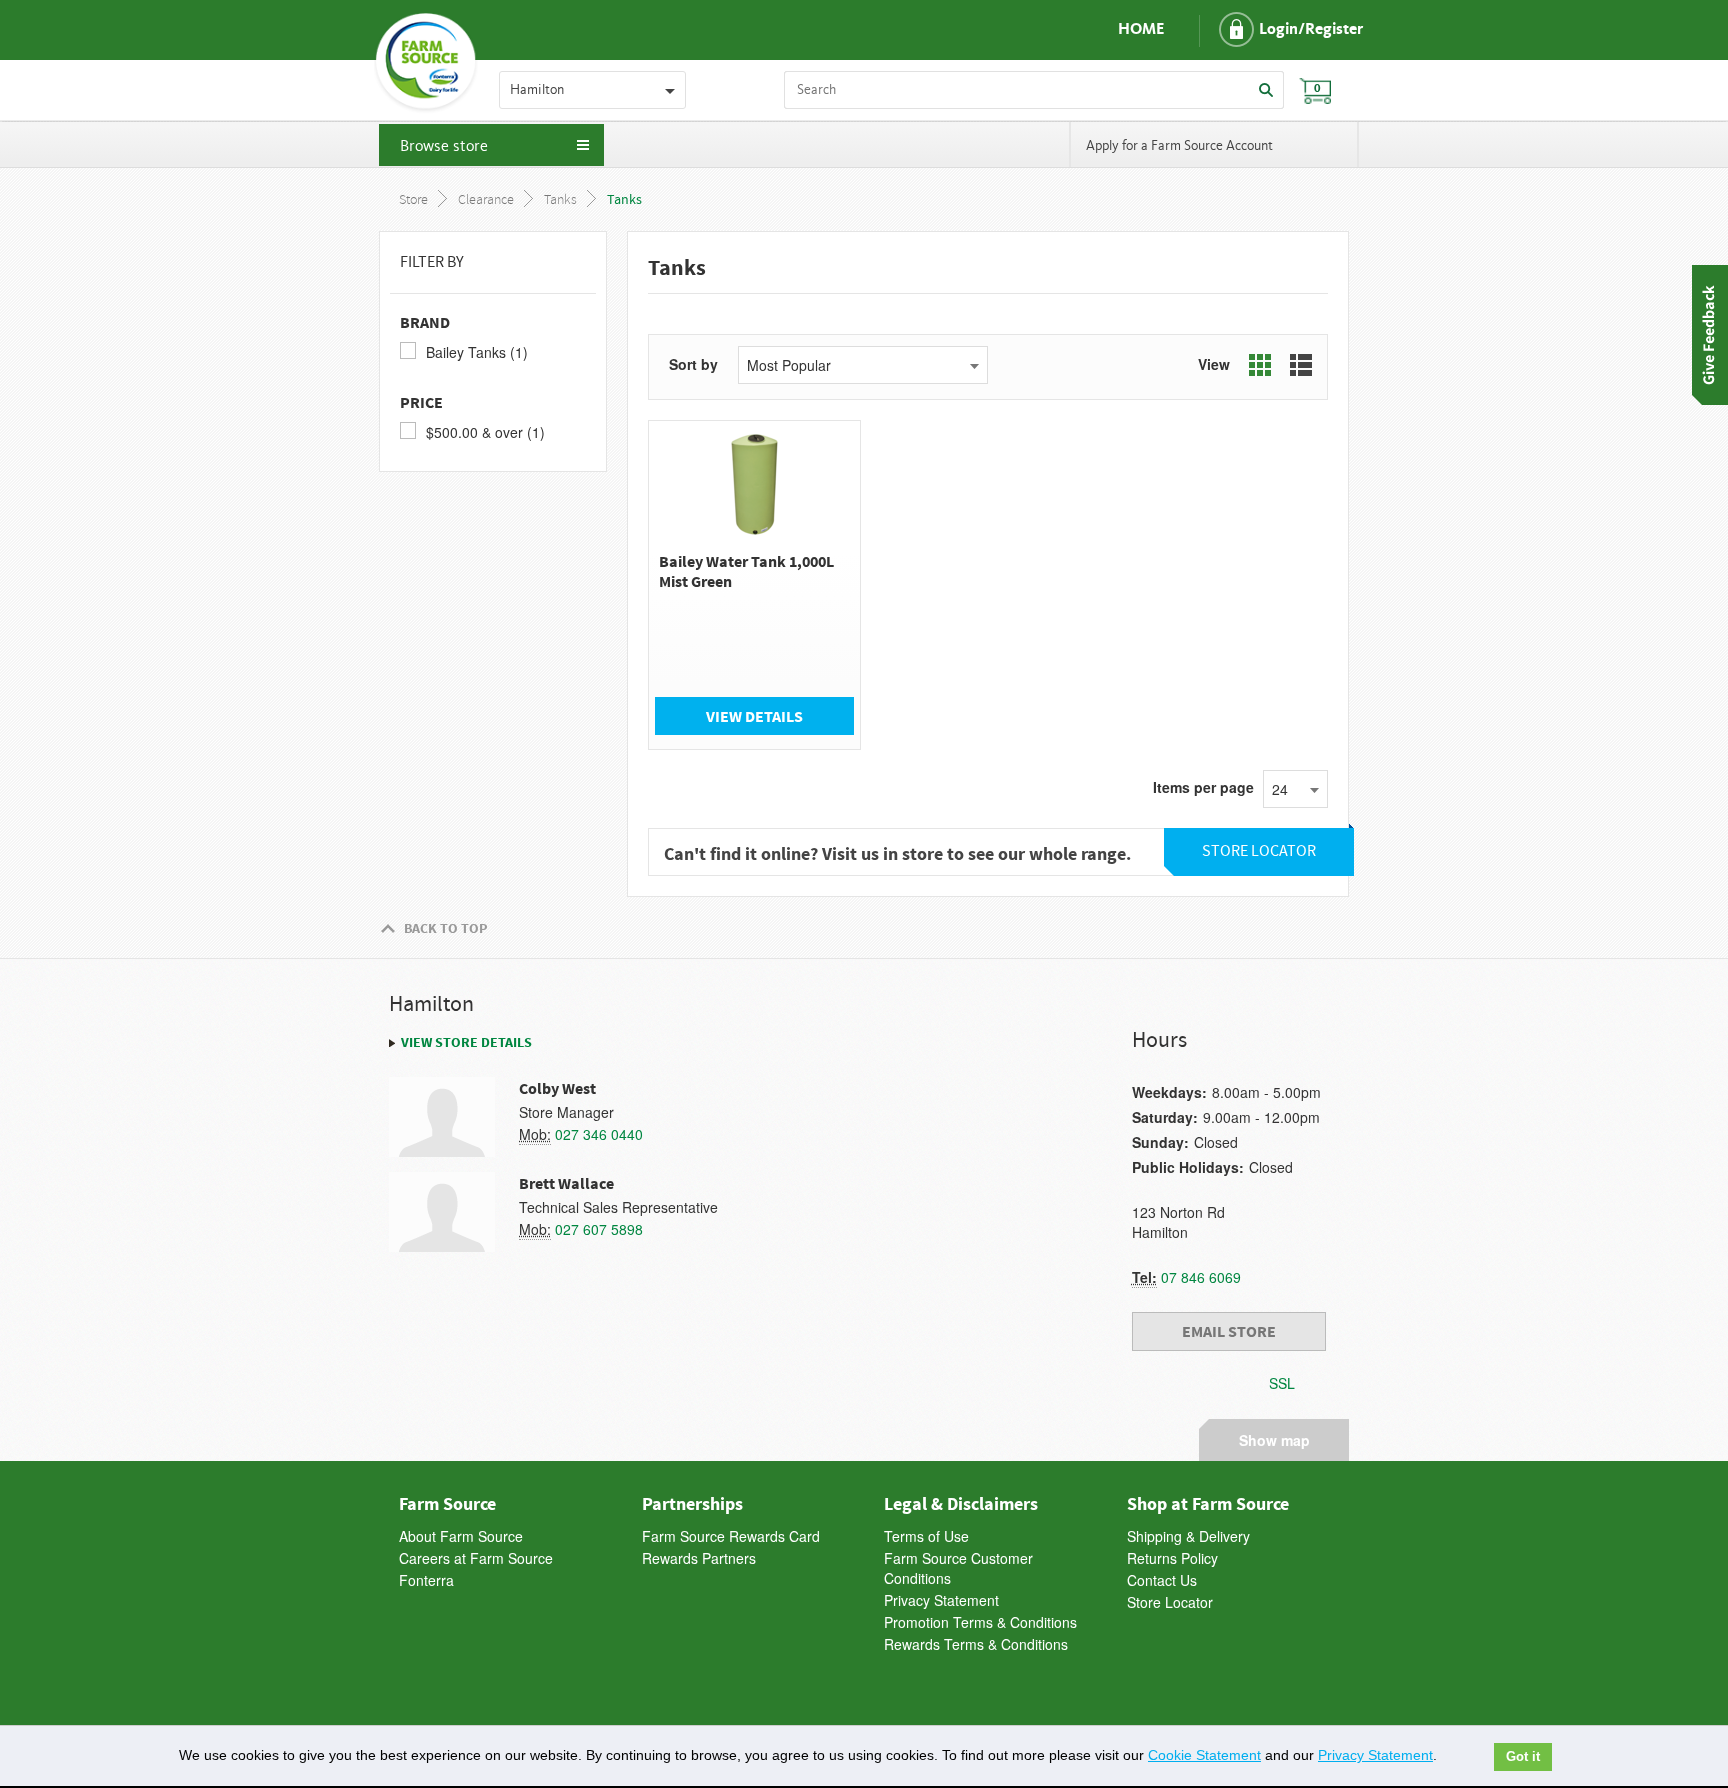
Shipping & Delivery (1188, 1536)
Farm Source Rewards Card (731, 1536)
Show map (1274, 1437)
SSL (1282, 1383)
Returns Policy (1172, 1558)
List (1301, 365)
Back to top (445, 928)
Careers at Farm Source (476, 1558)
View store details (466, 1042)
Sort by (693, 364)
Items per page (1203, 787)
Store (413, 200)
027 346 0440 (599, 1134)
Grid (1260, 365)
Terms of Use (926, 1536)
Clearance (486, 200)
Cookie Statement (1204, 1755)
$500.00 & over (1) (485, 432)
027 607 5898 (599, 1229)
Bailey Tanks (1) (477, 352)
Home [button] (1141, 30)
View (1214, 364)
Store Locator (1170, 1602)
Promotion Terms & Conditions (980, 1622)
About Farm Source (461, 1536)
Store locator (1259, 851)
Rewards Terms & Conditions (976, 1644)
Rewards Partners (699, 1558)
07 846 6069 (1201, 1277)
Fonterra (426, 1580)
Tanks (560, 200)
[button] (1274, 30)
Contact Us (1162, 1580)
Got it (1523, 1757)
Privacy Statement (941, 1600)
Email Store (1229, 1331)
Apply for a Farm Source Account (1179, 146)
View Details (754, 716)
